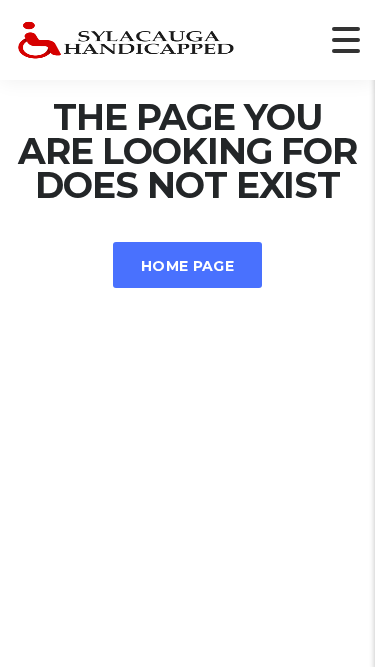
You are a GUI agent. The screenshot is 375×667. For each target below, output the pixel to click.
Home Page (187, 266)
